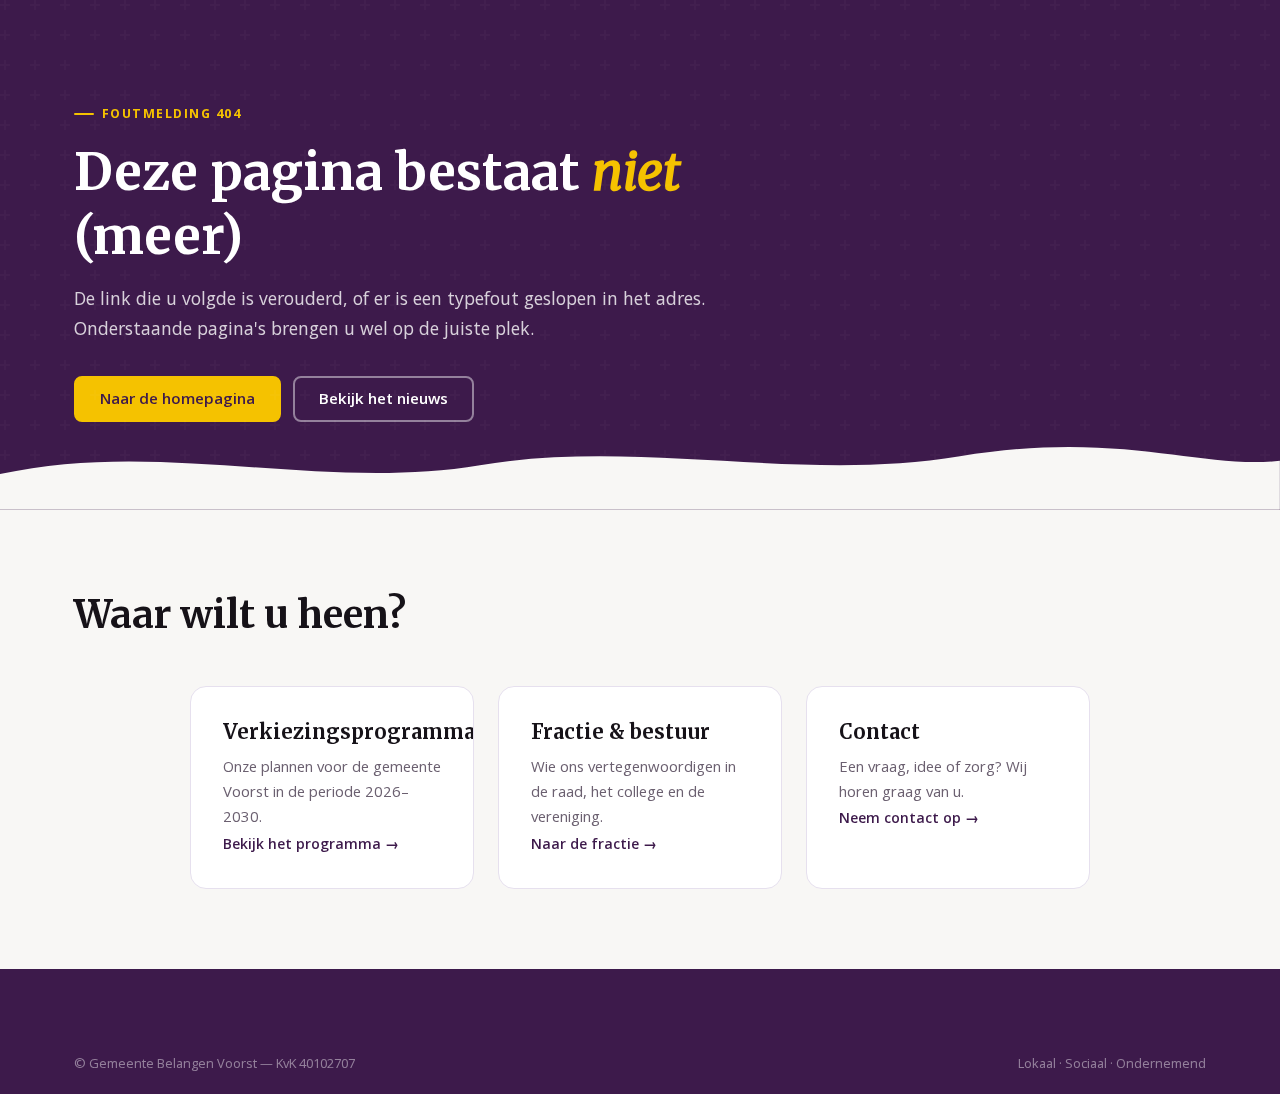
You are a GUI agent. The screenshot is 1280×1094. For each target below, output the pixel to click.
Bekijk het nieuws (383, 398)
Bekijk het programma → (311, 843)
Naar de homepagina (177, 398)
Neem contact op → (909, 817)
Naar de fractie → (594, 843)
